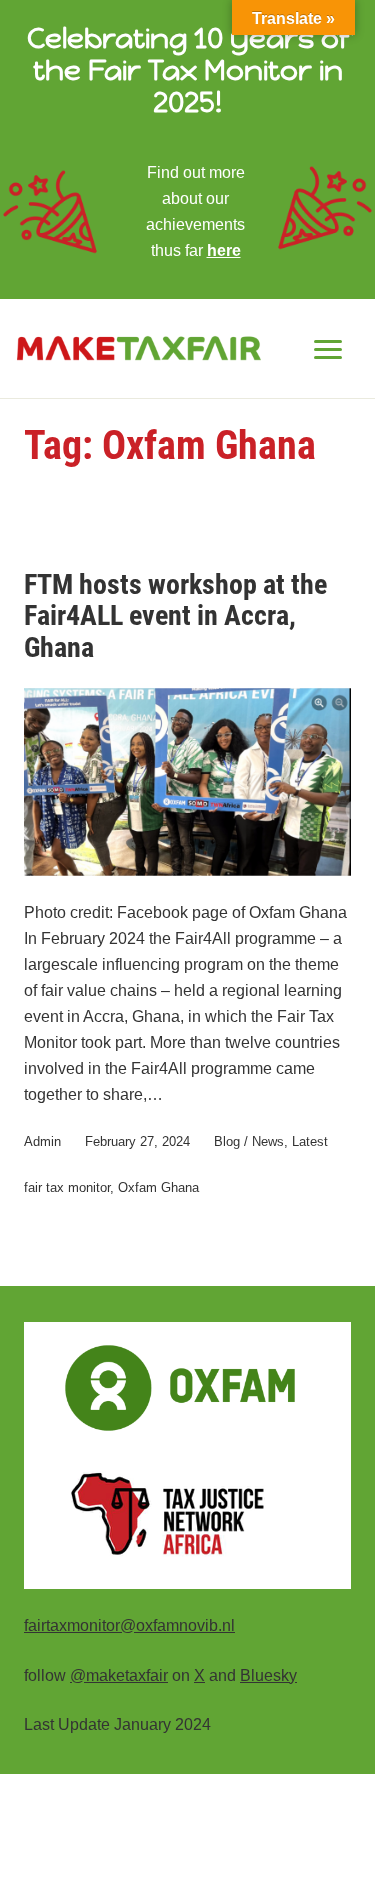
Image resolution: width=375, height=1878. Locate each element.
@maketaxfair (119, 1675)
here (224, 250)
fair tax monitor (67, 1187)
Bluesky (268, 1675)
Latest (310, 1141)
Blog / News (249, 1141)
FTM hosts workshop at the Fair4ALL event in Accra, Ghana (175, 616)
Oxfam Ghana (158, 1187)
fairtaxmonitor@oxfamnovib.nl (129, 1625)
